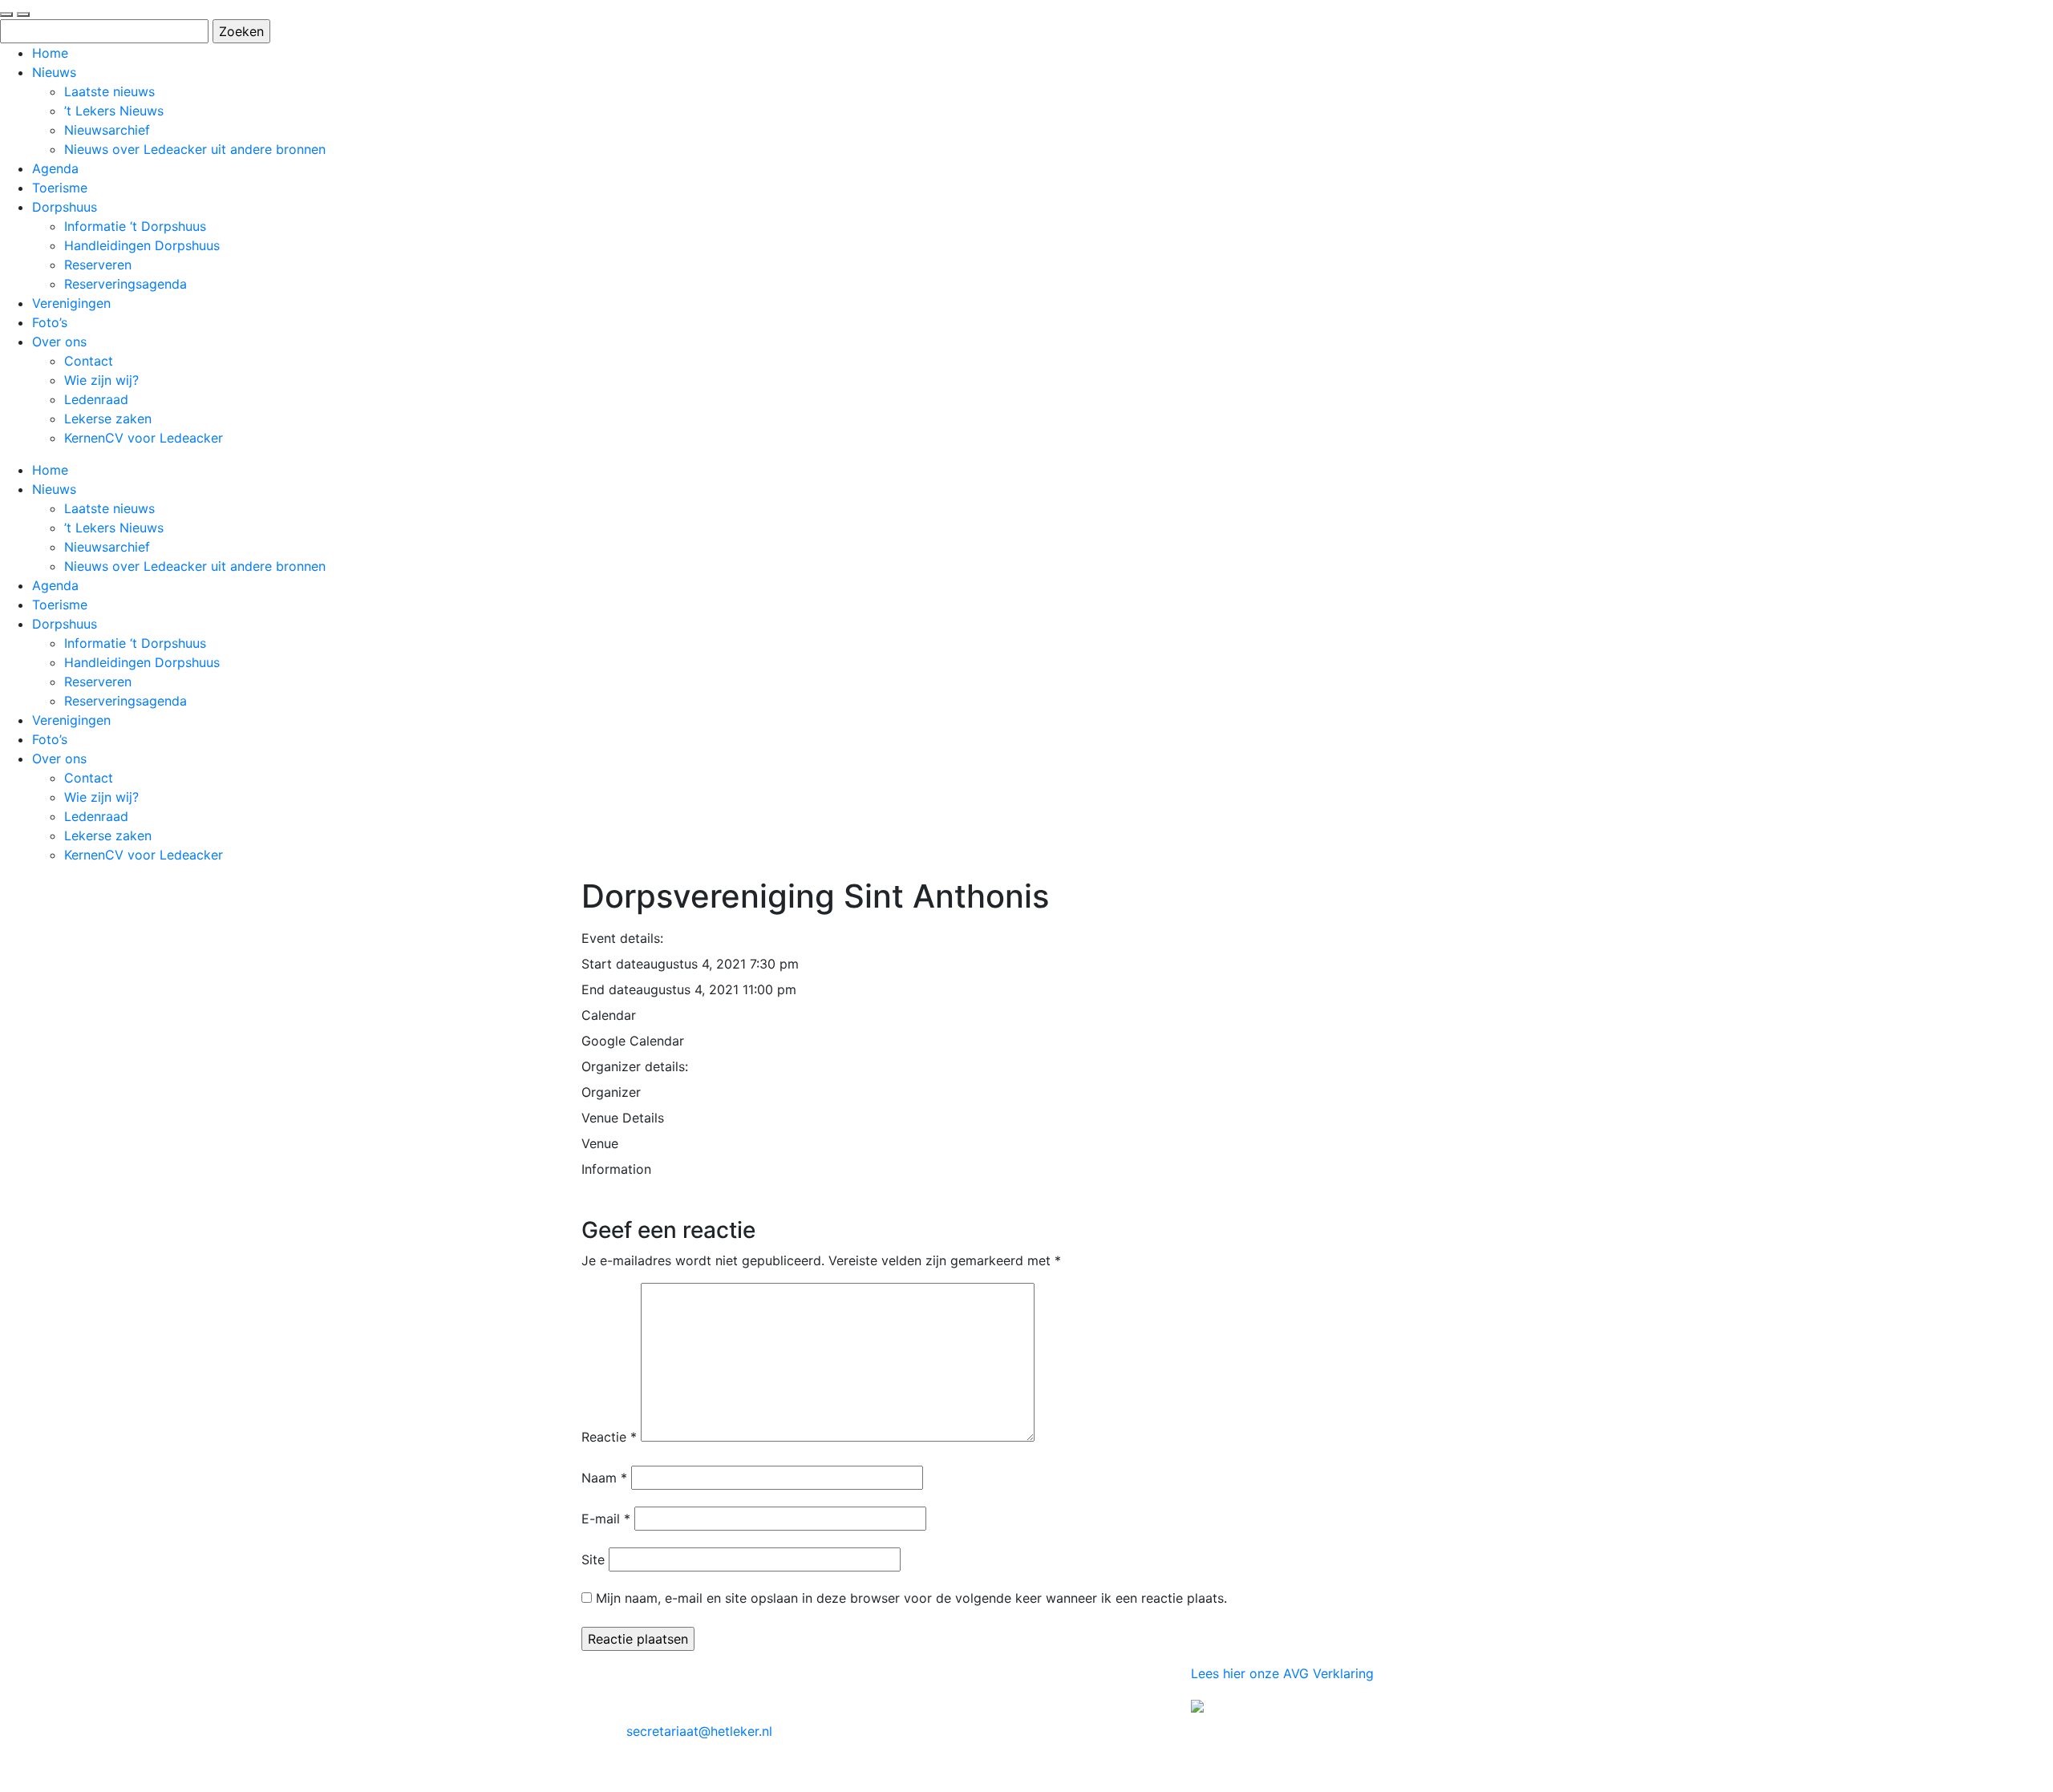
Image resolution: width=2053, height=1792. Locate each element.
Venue (600, 1143)
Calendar (609, 1015)
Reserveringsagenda (126, 284)
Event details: (622, 938)
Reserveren (98, 265)
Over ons (59, 342)
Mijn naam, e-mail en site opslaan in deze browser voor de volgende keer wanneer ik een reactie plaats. (911, 1598)
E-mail (606, 1519)
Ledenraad (96, 399)
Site (593, 1559)
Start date (612, 964)
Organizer (611, 1092)
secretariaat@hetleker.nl (699, 1731)
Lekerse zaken (108, 419)
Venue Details (623, 1118)
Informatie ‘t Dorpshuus (135, 226)
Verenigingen (71, 303)
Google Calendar (633, 1041)
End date (609, 989)
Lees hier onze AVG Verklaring (1282, 1673)
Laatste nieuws (109, 91)
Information (616, 1169)
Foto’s (50, 322)
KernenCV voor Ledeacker (144, 438)
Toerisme (60, 188)
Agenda (55, 168)
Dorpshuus (65, 207)
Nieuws (54, 72)
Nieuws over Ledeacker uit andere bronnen (195, 149)
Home (50, 53)
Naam (604, 1478)
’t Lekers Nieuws (114, 111)
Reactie (609, 1437)
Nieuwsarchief (107, 130)
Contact (89, 361)
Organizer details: (635, 1066)
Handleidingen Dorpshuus (142, 245)
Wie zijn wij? (101, 380)
